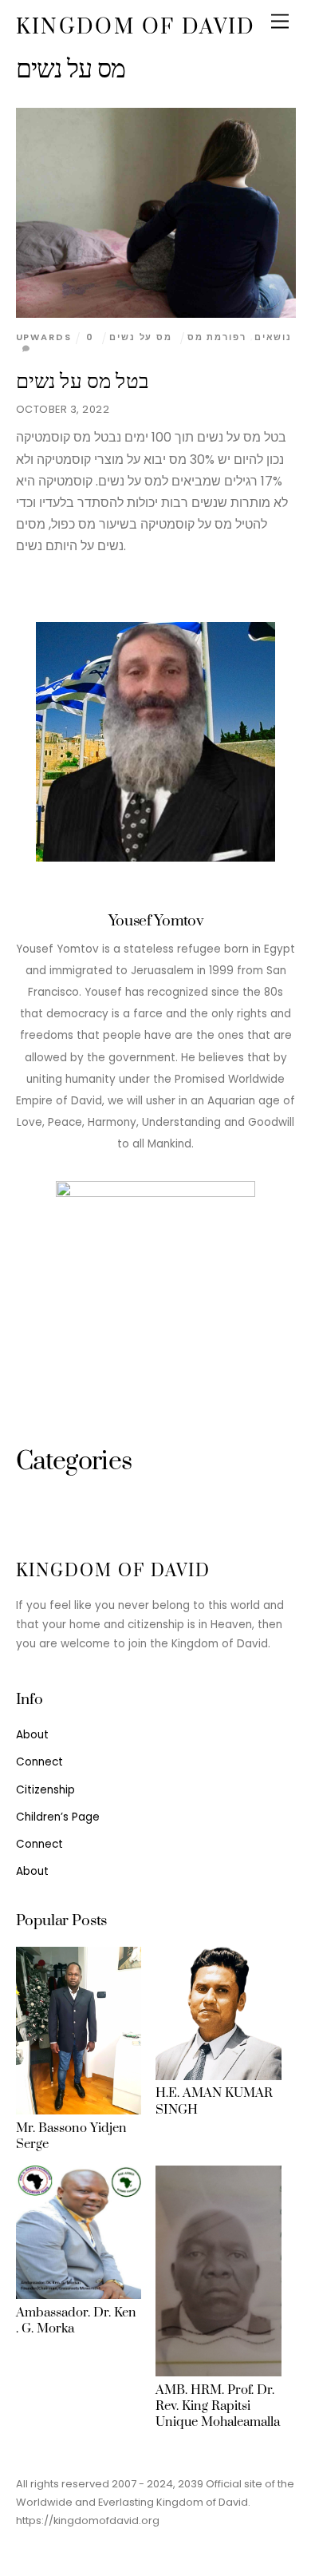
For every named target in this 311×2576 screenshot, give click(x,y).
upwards (44, 337)
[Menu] (280, 22)
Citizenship (45, 1790)
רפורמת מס (217, 337)
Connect (39, 1762)
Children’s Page (58, 1817)
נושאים (273, 337)
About (32, 1735)
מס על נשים (141, 337)
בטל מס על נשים (83, 382)
